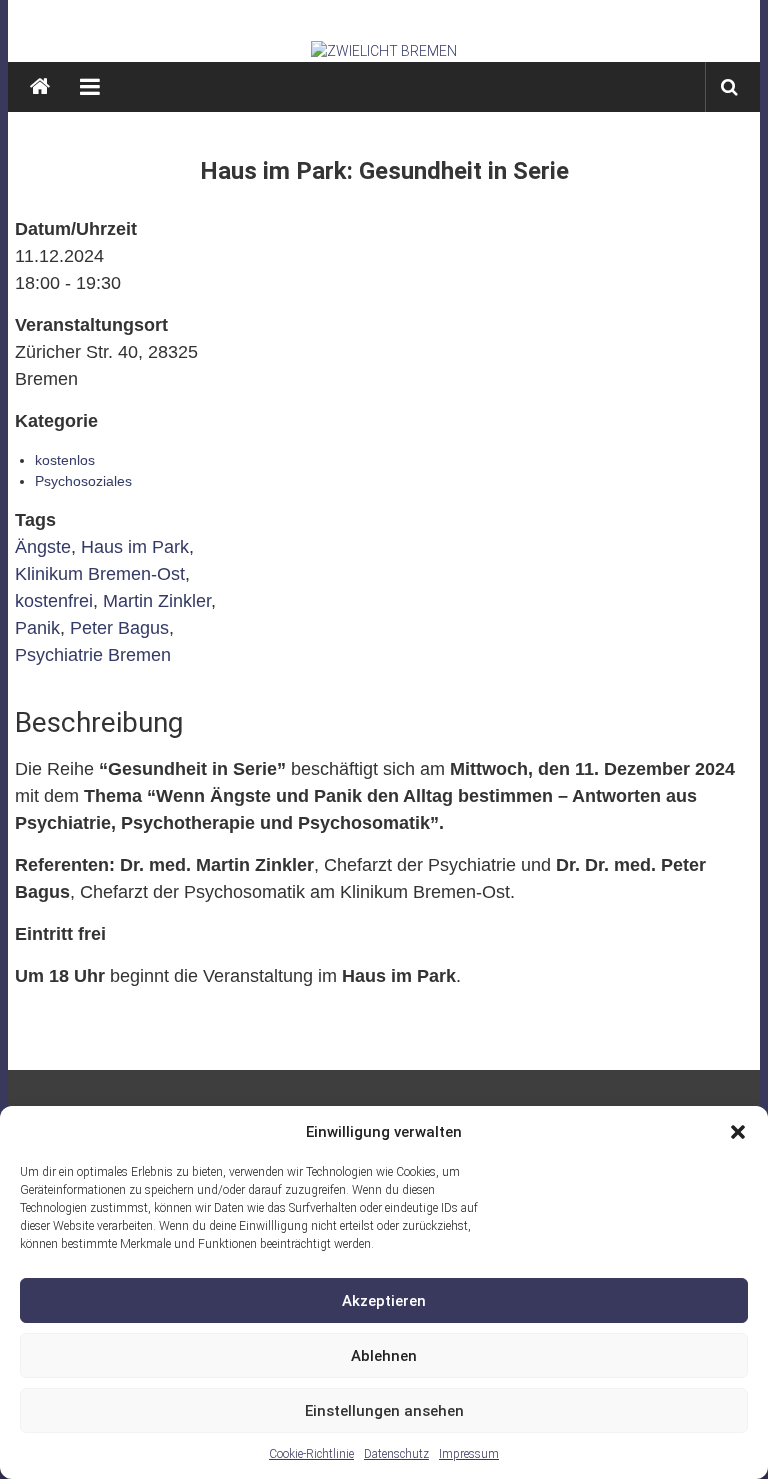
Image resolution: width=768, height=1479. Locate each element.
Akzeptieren (384, 1301)
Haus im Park (135, 547)
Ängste (43, 547)
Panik (37, 628)
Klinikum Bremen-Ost (100, 574)
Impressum (469, 1454)
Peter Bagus (119, 628)
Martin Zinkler (157, 601)
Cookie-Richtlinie (311, 1454)
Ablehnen (384, 1356)
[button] (738, 1132)
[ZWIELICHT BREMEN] (384, 51)
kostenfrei (54, 601)
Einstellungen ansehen (384, 1411)
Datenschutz (396, 1454)
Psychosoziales (83, 481)
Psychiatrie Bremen (93, 655)
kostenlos (65, 460)
